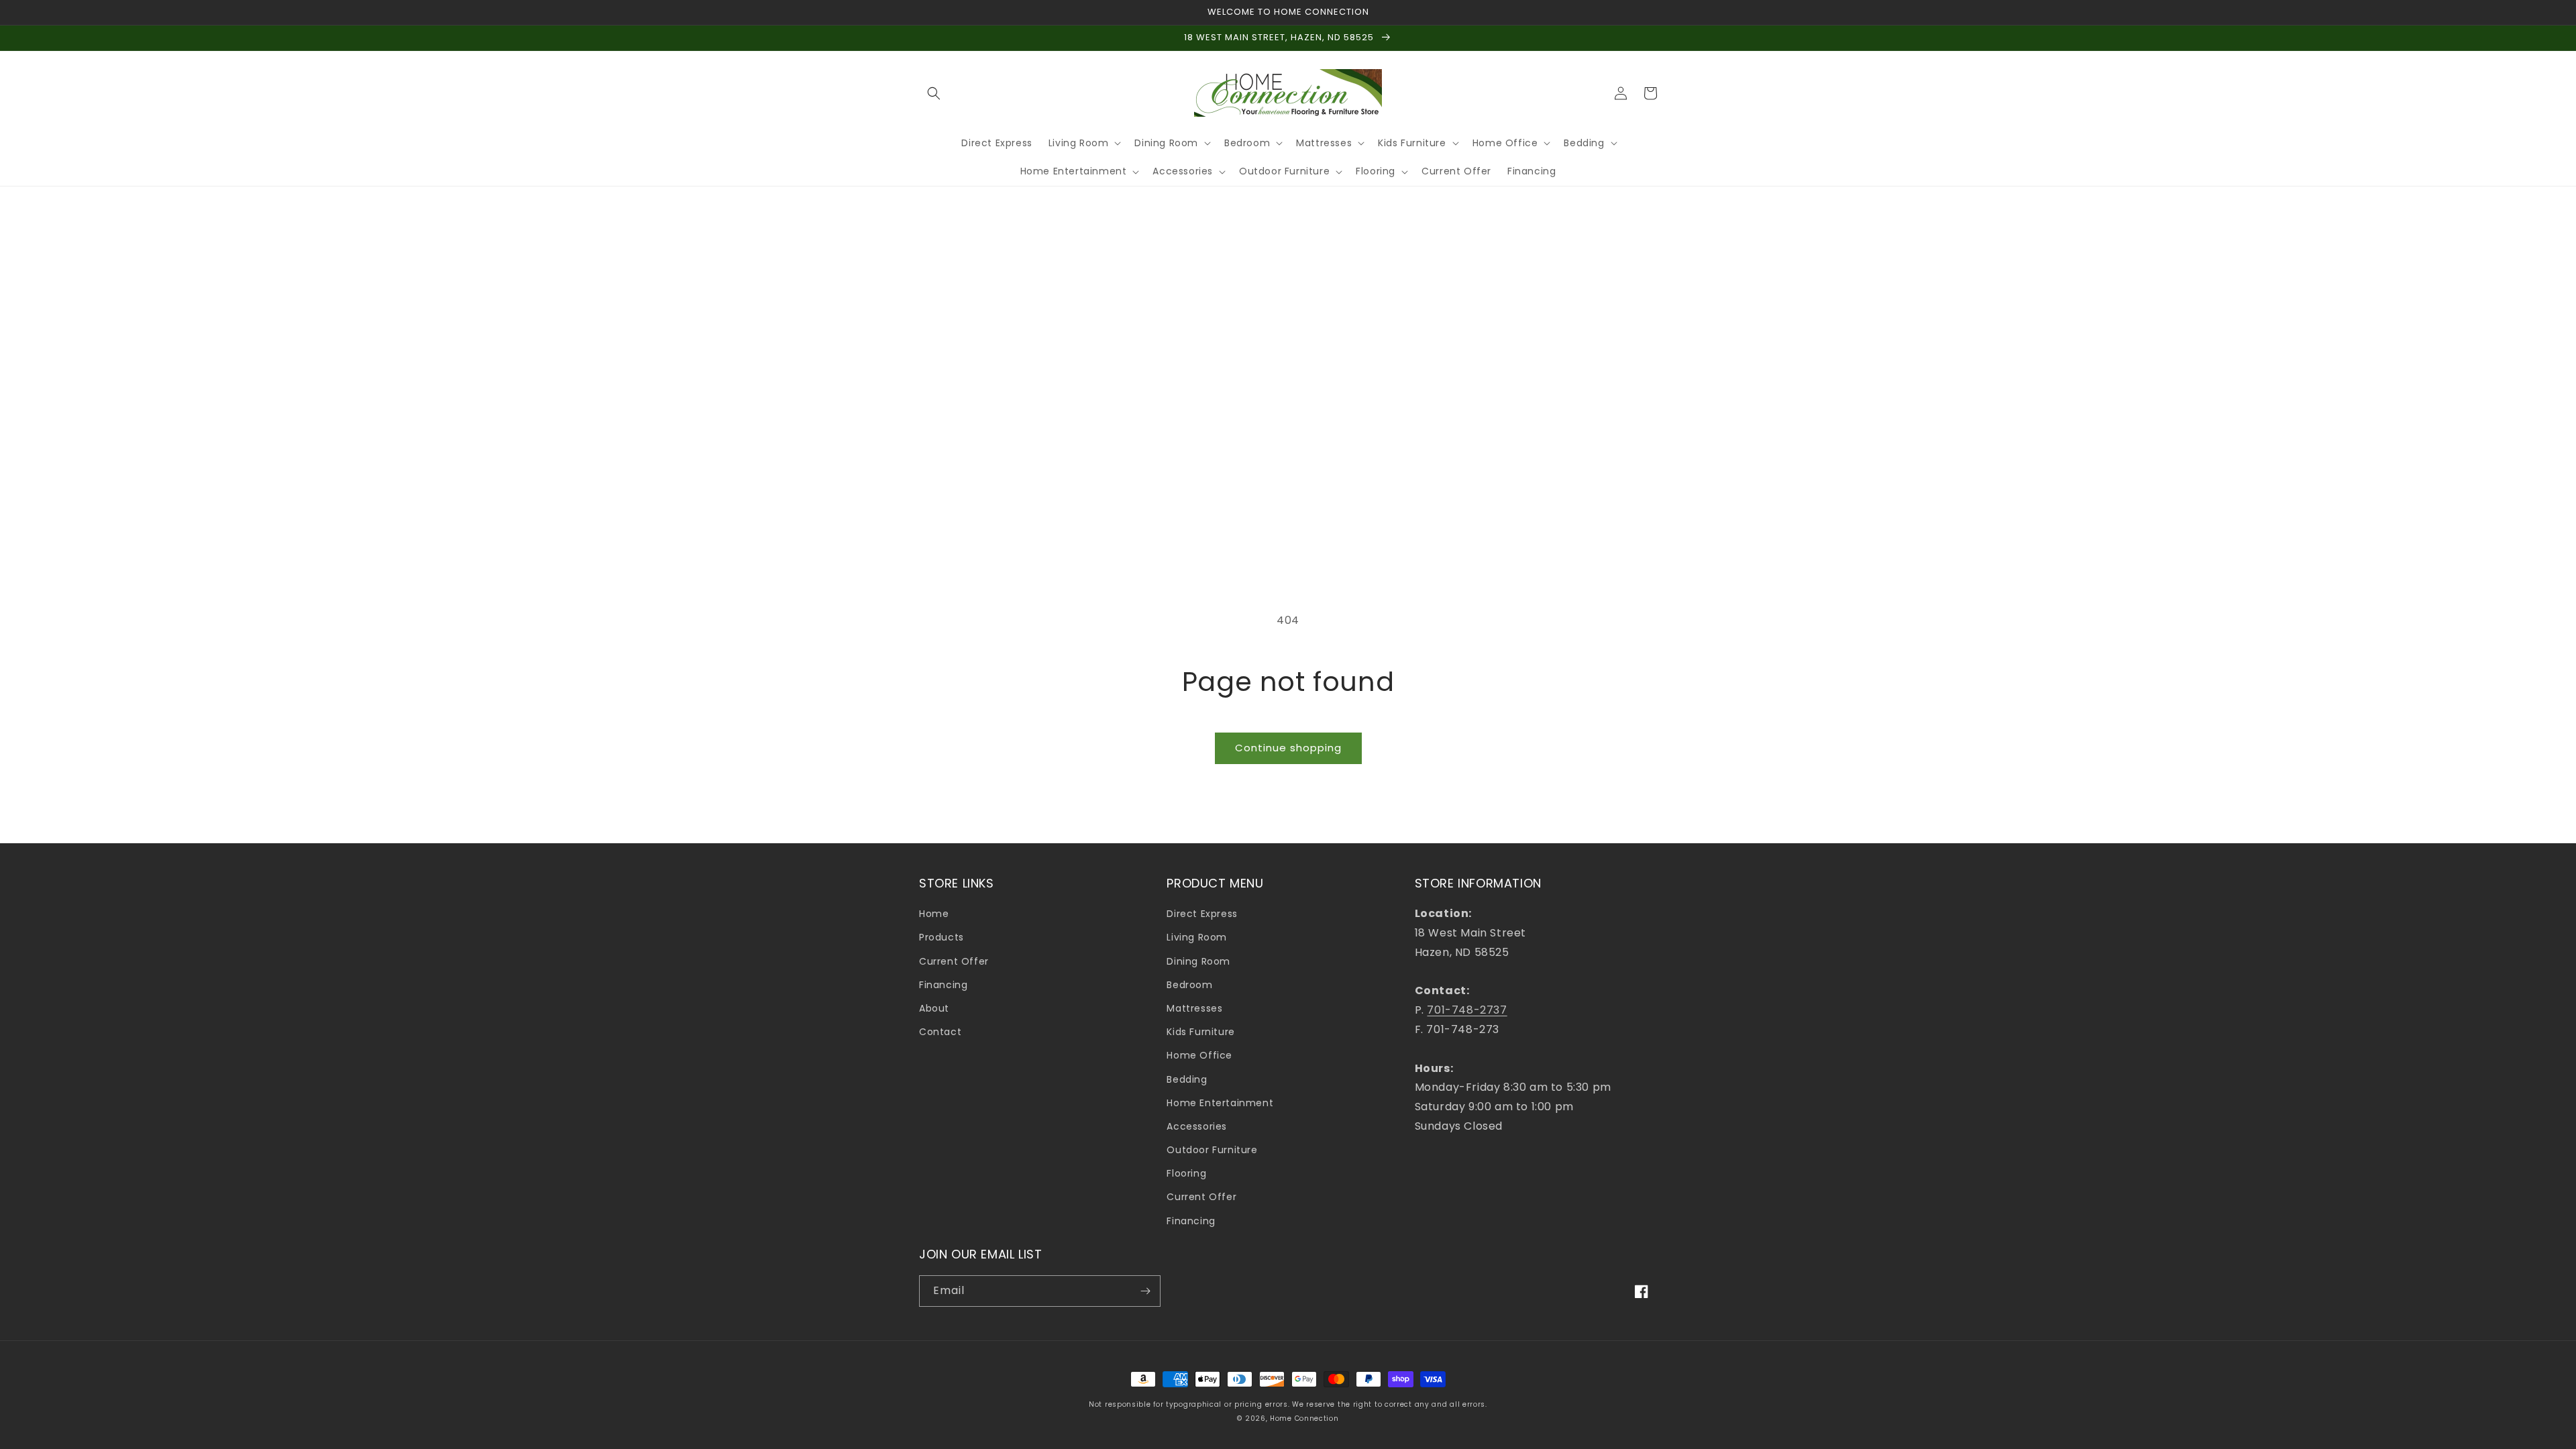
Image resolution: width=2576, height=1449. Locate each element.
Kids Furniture (1200, 1032)
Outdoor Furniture (1212, 1150)
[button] (934, 93)
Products (942, 937)
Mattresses (1194, 1008)
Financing (943, 985)
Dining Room (1198, 961)
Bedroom (1189, 985)
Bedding (1187, 1079)
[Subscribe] (1145, 1291)
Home (934, 914)
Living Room (1197, 937)
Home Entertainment (1220, 1103)
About (934, 1008)
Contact (940, 1032)
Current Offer (954, 961)
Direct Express (1202, 914)
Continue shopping (1288, 748)
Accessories (1197, 1126)
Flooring (1186, 1173)
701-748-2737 (1467, 1010)
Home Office (1199, 1055)
